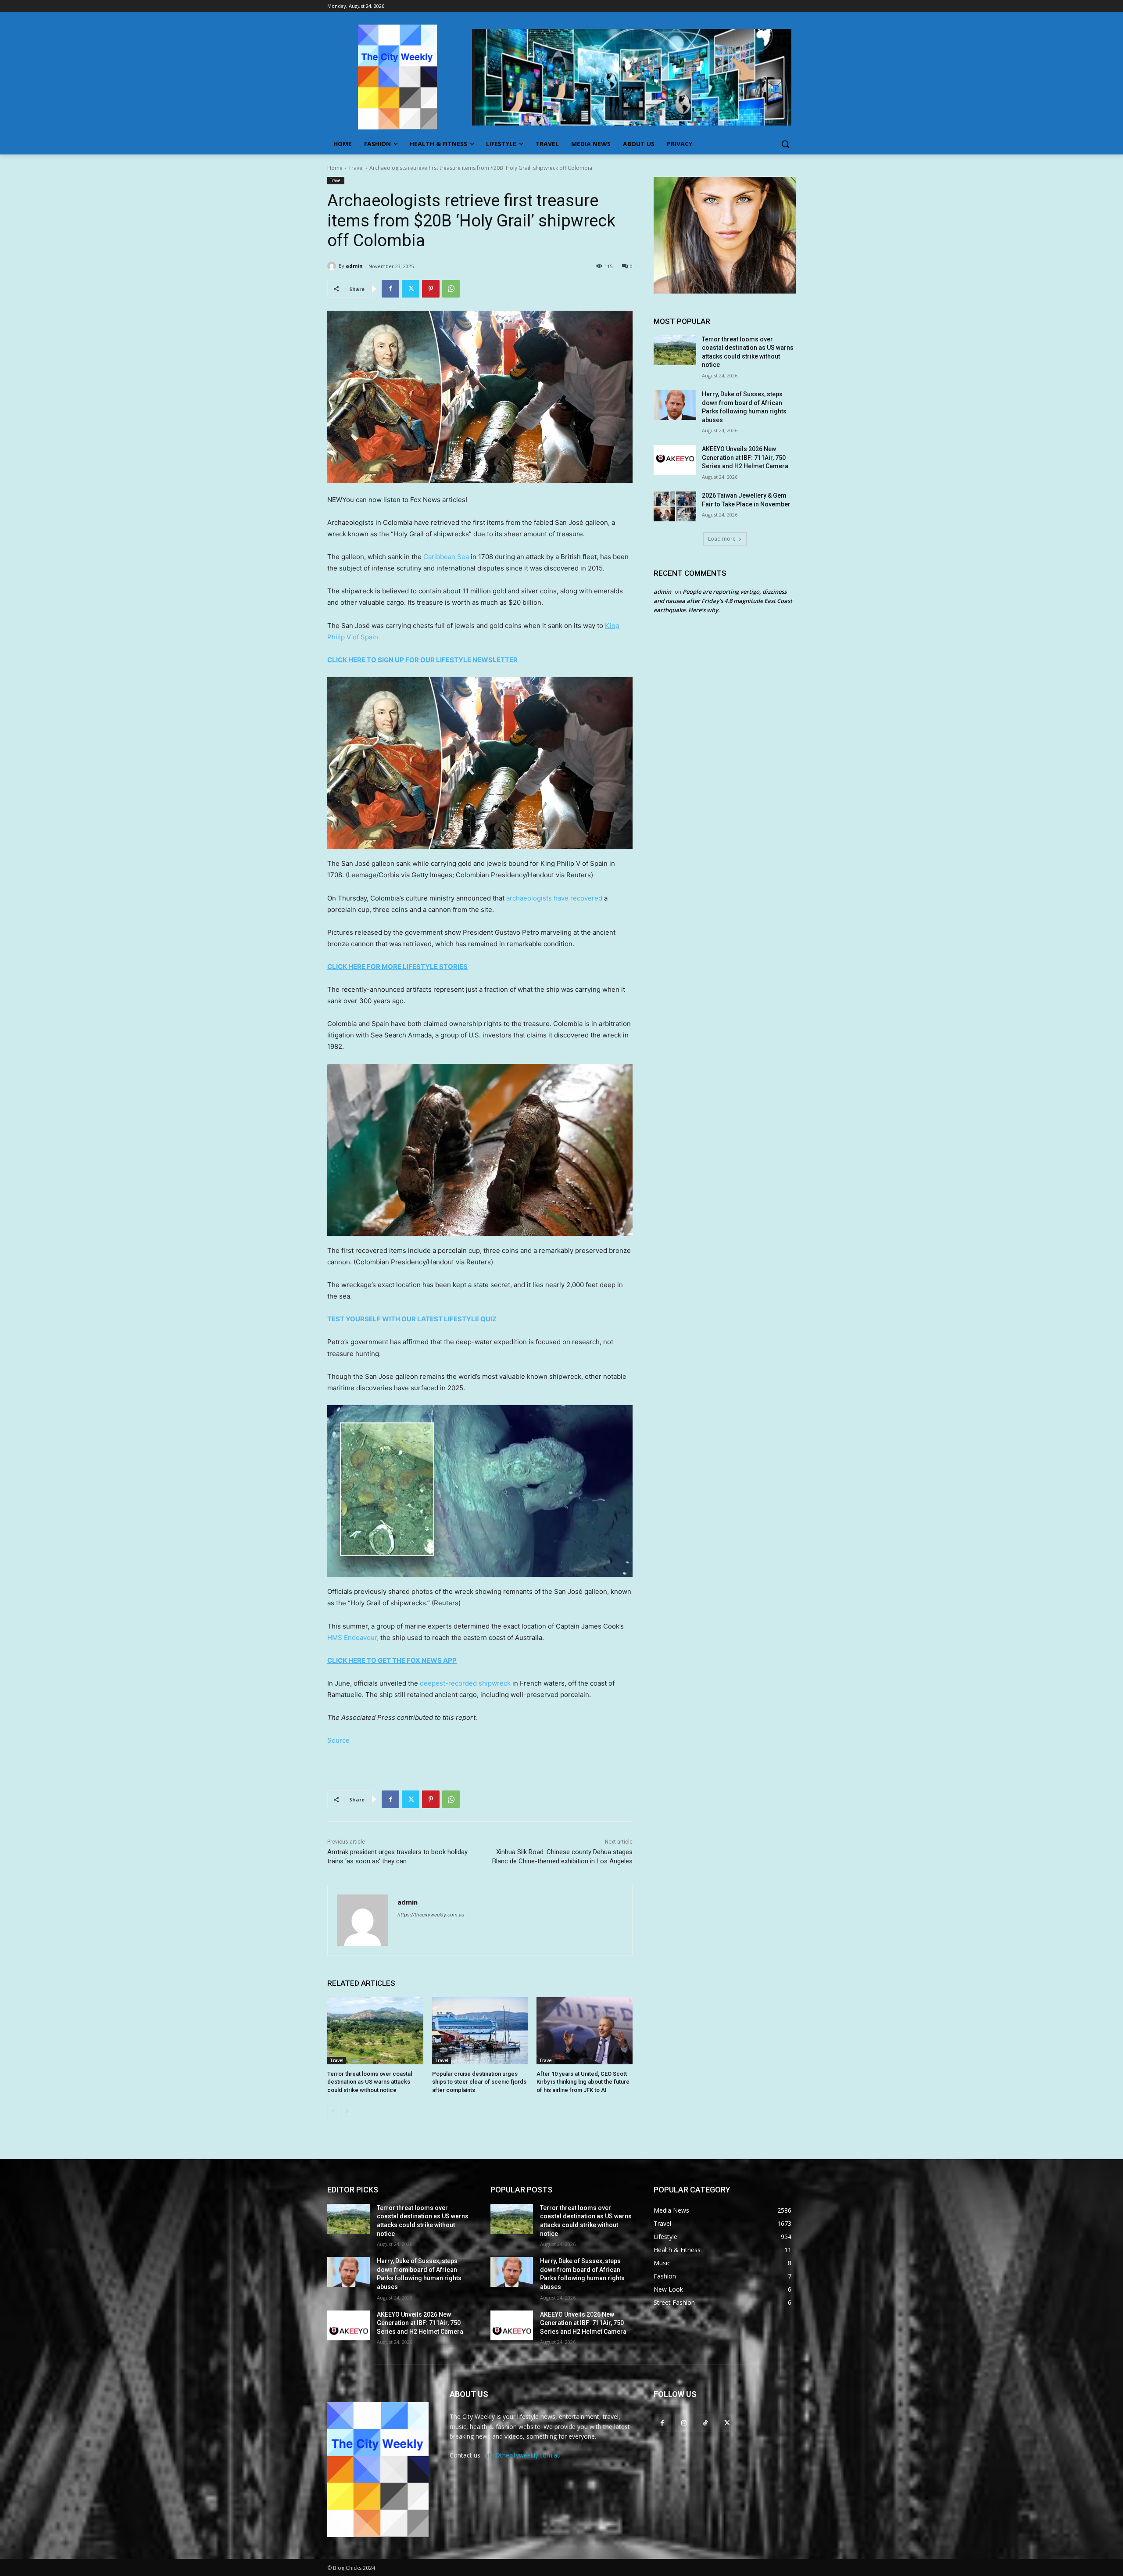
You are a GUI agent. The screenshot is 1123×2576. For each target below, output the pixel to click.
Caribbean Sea (446, 557)
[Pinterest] (431, 289)
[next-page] (347, 2111)
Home (335, 168)
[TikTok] (705, 2423)
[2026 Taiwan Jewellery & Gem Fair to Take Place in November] (675, 506)
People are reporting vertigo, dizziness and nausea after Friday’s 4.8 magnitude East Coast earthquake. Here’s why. (723, 601)
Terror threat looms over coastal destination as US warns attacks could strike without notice (370, 2082)
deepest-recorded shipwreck (465, 1683)
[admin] (333, 266)
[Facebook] (390, 289)
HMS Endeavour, (353, 1638)
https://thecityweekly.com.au (431, 1915)
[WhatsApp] (451, 289)
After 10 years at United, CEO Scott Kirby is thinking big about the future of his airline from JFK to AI (583, 2082)
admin (354, 266)
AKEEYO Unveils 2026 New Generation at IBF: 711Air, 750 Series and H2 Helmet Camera (745, 457)
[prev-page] (333, 2111)
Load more (722, 539)
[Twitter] (411, 289)
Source (338, 1740)
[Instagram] (684, 2423)
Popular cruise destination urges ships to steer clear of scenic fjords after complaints (479, 2082)
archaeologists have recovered (554, 898)
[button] (785, 144)
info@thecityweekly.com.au (522, 2455)
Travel (356, 168)
